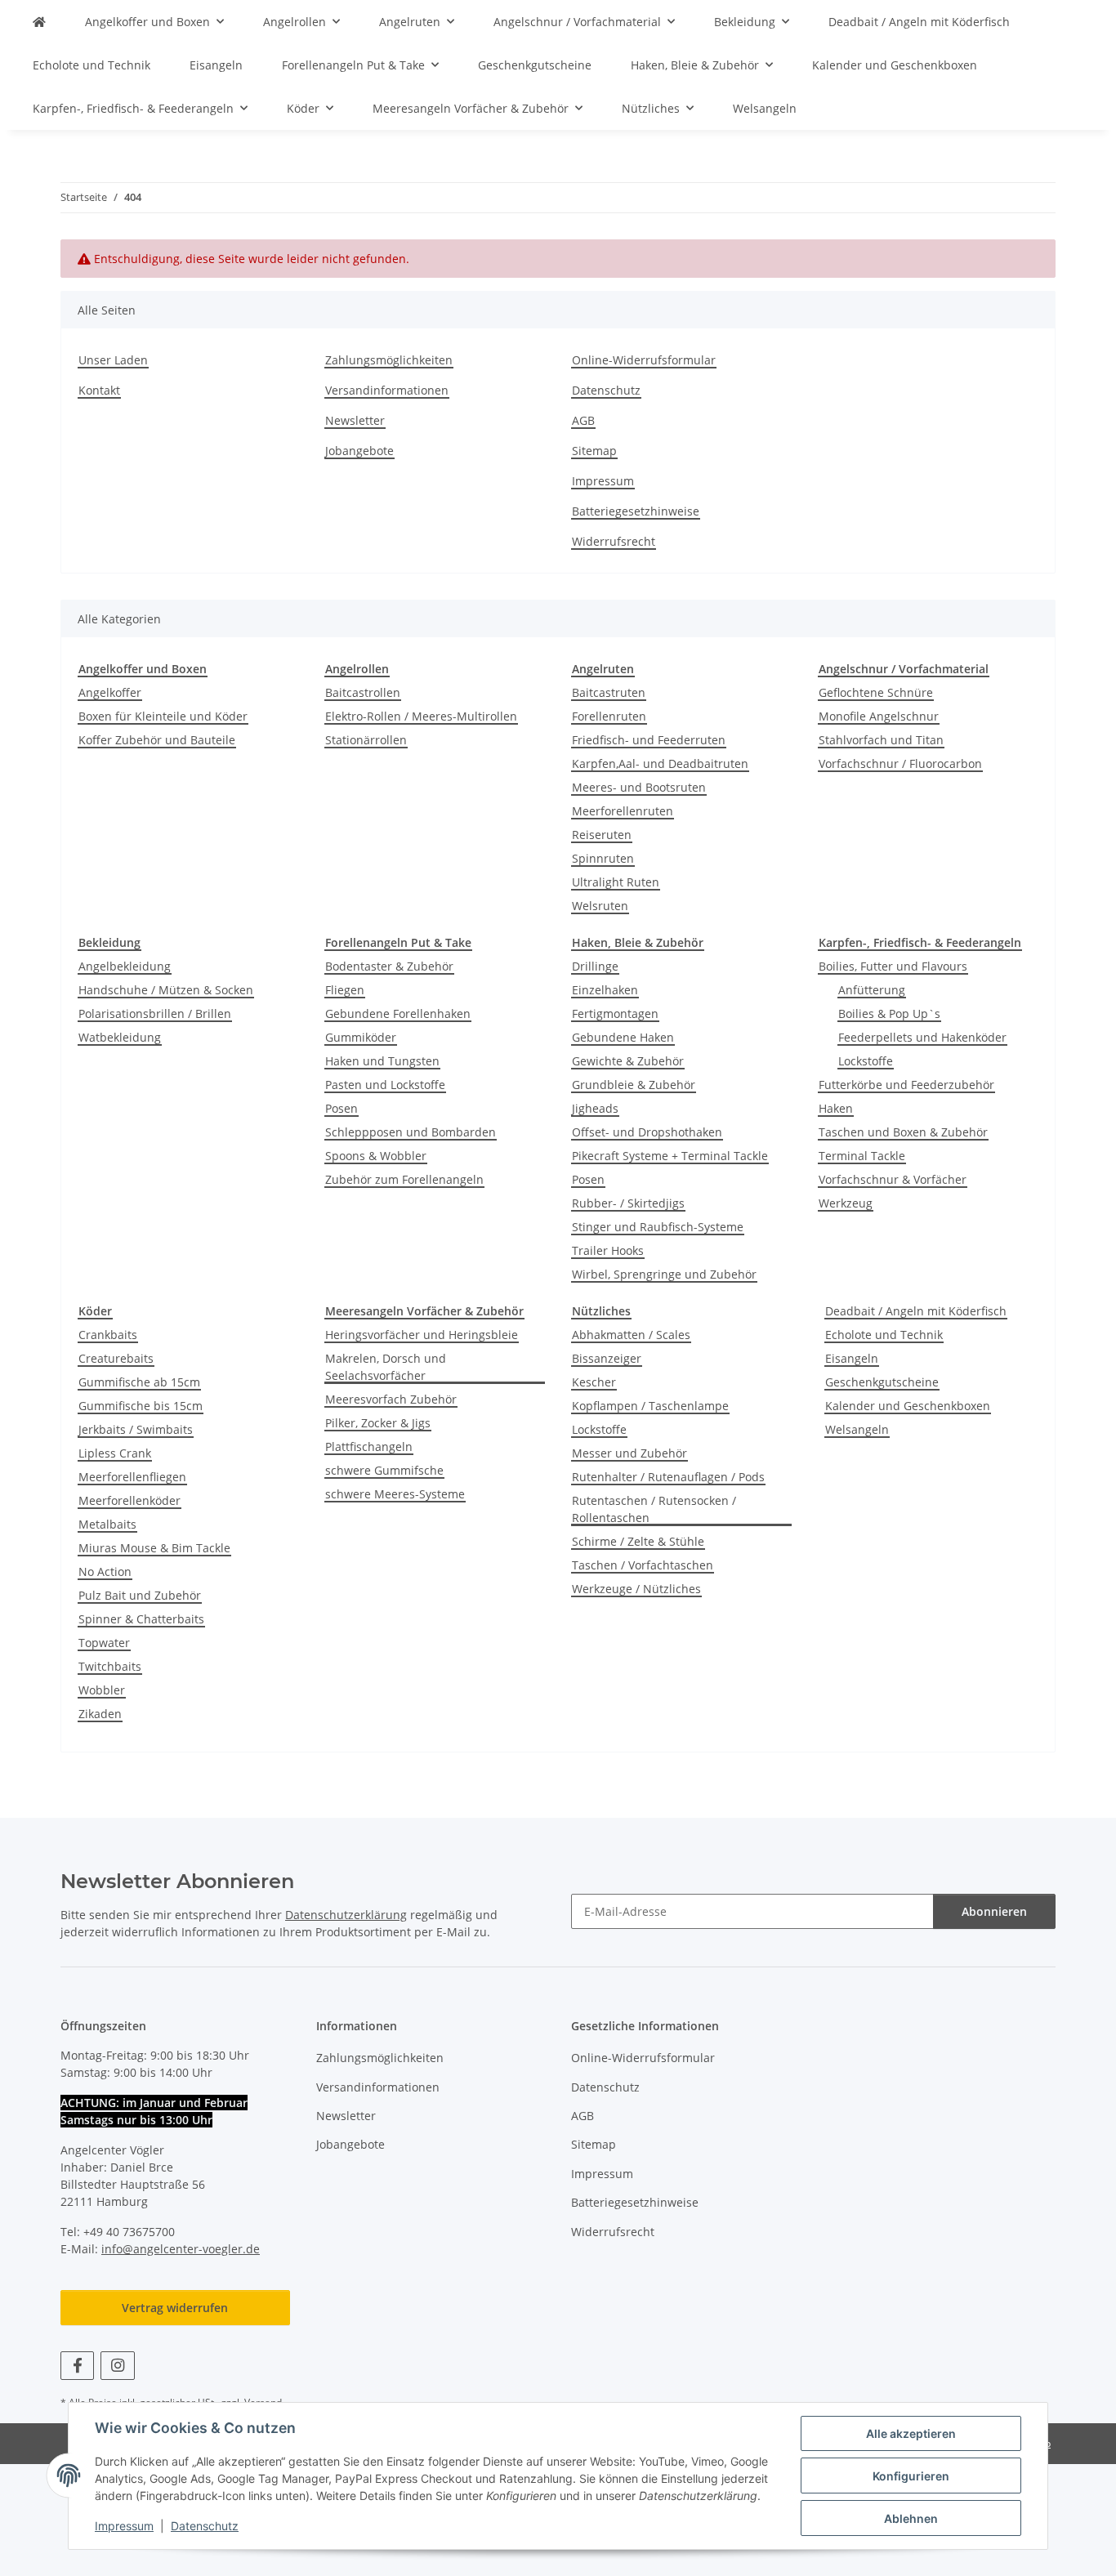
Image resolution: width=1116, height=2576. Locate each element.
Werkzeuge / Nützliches (636, 1589)
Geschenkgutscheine (882, 1382)
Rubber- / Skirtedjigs (628, 1203)
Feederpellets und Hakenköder (922, 1037)
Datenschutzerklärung (346, 1915)
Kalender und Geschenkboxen (908, 1406)
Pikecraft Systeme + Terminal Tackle (670, 1156)
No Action (105, 1571)
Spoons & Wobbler (376, 1156)
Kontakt (99, 390)
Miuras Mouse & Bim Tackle (154, 1548)
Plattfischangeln (369, 1446)
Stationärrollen (366, 740)
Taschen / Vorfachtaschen (643, 1565)
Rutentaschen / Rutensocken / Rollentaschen (654, 1509)
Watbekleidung (120, 1037)
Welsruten (600, 906)
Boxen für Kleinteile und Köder (163, 716)
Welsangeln (857, 1429)
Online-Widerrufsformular (644, 360)
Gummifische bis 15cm (141, 1406)
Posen (341, 1108)
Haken (836, 1108)
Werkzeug (846, 1203)
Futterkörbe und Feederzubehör (906, 1085)
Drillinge (595, 966)
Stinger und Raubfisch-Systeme (658, 1227)
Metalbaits (107, 1524)
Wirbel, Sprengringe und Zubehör (664, 1274)
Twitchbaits (110, 1666)
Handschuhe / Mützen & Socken (166, 990)
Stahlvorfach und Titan (881, 740)
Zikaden (100, 1714)
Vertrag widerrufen (175, 2308)
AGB (583, 420)
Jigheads (595, 1108)
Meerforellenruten (623, 811)
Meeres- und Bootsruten (639, 787)
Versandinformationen (387, 390)
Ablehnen (911, 2518)
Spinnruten (603, 858)
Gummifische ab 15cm (139, 1382)
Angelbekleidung (125, 966)
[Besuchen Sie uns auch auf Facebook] (77, 2366)
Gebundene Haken (623, 1037)
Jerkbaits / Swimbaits (136, 1429)
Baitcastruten (609, 692)
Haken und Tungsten (382, 1061)
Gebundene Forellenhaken (398, 1013)
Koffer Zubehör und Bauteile (157, 740)
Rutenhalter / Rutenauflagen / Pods (668, 1477)
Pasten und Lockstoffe (385, 1085)
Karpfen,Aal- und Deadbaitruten (660, 763)
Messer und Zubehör (629, 1453)
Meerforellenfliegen (132, 1477)
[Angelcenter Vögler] (39, 22)
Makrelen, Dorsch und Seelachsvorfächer (386, 1367)
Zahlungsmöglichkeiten (389, 360)
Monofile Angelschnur (879, 716)
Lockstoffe (866, 1061)
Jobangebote (359, 451)
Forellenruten (609, 716)
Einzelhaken (605, 990)
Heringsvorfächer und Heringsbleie (422, 1335)
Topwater (104, 1643)
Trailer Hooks (608, 1250)
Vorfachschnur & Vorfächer (893, 1179)
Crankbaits (108, 1335)
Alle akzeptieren (911, 2433)
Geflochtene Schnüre (876, 692)
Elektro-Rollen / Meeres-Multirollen (421, 716)
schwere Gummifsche (384, 1470)
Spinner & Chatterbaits (141, 1619)
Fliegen (345, 990)
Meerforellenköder (129, 1500)
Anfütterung (872, 990)
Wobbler (102, 1690)
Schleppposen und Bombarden (411, 1132)
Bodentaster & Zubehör (389, 966)
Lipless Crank (115, 1453)
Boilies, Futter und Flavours (893, 966)
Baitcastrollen (363, 692)
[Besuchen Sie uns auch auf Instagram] (117, 2366)
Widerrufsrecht (614, 541)
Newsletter (355, 420)
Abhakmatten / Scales (631, 1335)
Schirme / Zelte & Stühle (638, 1541)
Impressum (124, 2526)
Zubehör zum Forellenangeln (404, 1179)
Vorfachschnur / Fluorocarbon (900, 763)
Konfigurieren (911, 2476)
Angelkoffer (110, 692)
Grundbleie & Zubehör (634, 1085)
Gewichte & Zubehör (628, 1061)
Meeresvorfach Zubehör (391, 1399)
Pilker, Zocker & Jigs (378, 1423)
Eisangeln (852, 1358)
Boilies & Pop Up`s (889, 1013)
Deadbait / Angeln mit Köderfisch (916, 1311)
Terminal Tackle (862, 1156)
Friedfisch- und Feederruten (649, 740)
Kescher (594, 1382)
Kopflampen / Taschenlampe (650, 1406)
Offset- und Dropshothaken (647, 1132)
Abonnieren (994, 1911)
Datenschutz (205, 2526)
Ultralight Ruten (616, 882)
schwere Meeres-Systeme (395, 1494)
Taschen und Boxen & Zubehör (903, 1132)
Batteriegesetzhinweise (636, 511)
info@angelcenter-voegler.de (181, 2249)
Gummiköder (361, 1037)
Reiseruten (602, 835)
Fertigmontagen (615, 1013)
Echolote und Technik (884, 1335)
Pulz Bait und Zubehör (140, 1595)
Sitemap (594, 451)
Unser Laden (113, 360)
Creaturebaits (116, 1358)
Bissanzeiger (607, 1358)
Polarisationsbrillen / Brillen (155, 1013)
